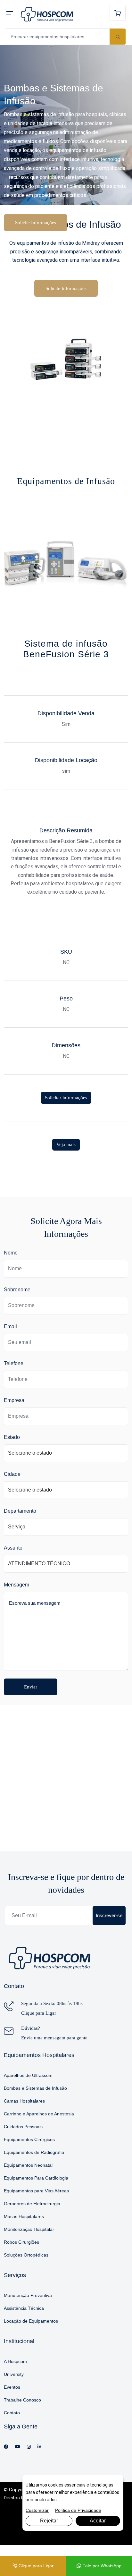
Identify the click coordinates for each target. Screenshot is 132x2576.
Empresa (14, 1400)
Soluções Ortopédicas (26, 2255)
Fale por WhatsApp (101, 2566)
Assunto (13, 1548)
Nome (11, 1253)
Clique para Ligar (39, 2013)
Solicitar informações (66, 1098)
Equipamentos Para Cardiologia (36, 2178)
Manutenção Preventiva (28, 2295)
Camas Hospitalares (24, 2101)
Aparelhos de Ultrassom (28, 2075)
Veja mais (66, 1144)
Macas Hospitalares (24, 2216)
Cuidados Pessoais (23, 2127)
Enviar (31, 1687)
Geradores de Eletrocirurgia (32, 2204)
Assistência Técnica (24, 2308)
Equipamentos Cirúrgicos (29, 2139)
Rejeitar (49, 2521)
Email (10, 1326)
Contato (12, 2413)
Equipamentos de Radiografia (34, 2152)
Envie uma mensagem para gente (54, 2038)
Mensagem (16, 1585)
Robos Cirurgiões (21, 2242)
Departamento (20, 1511)
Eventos (12, 2387)
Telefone (14, 1363)
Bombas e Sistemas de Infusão (35, 2088)
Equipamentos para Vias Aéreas (36, 2191)
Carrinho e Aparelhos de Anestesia (39, 2114)
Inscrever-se (109, 1915)
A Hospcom (15, 2361)
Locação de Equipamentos (31, 2321)
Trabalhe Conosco (22, 2400)
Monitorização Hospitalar (29, 2229)
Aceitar (98, 2521)
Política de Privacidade (78, 2510)
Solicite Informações (36, 223)
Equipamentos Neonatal (28, 2165)
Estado (12, 1437)
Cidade (12, 1474)
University (14, 2374)
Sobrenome (17, 1290)
